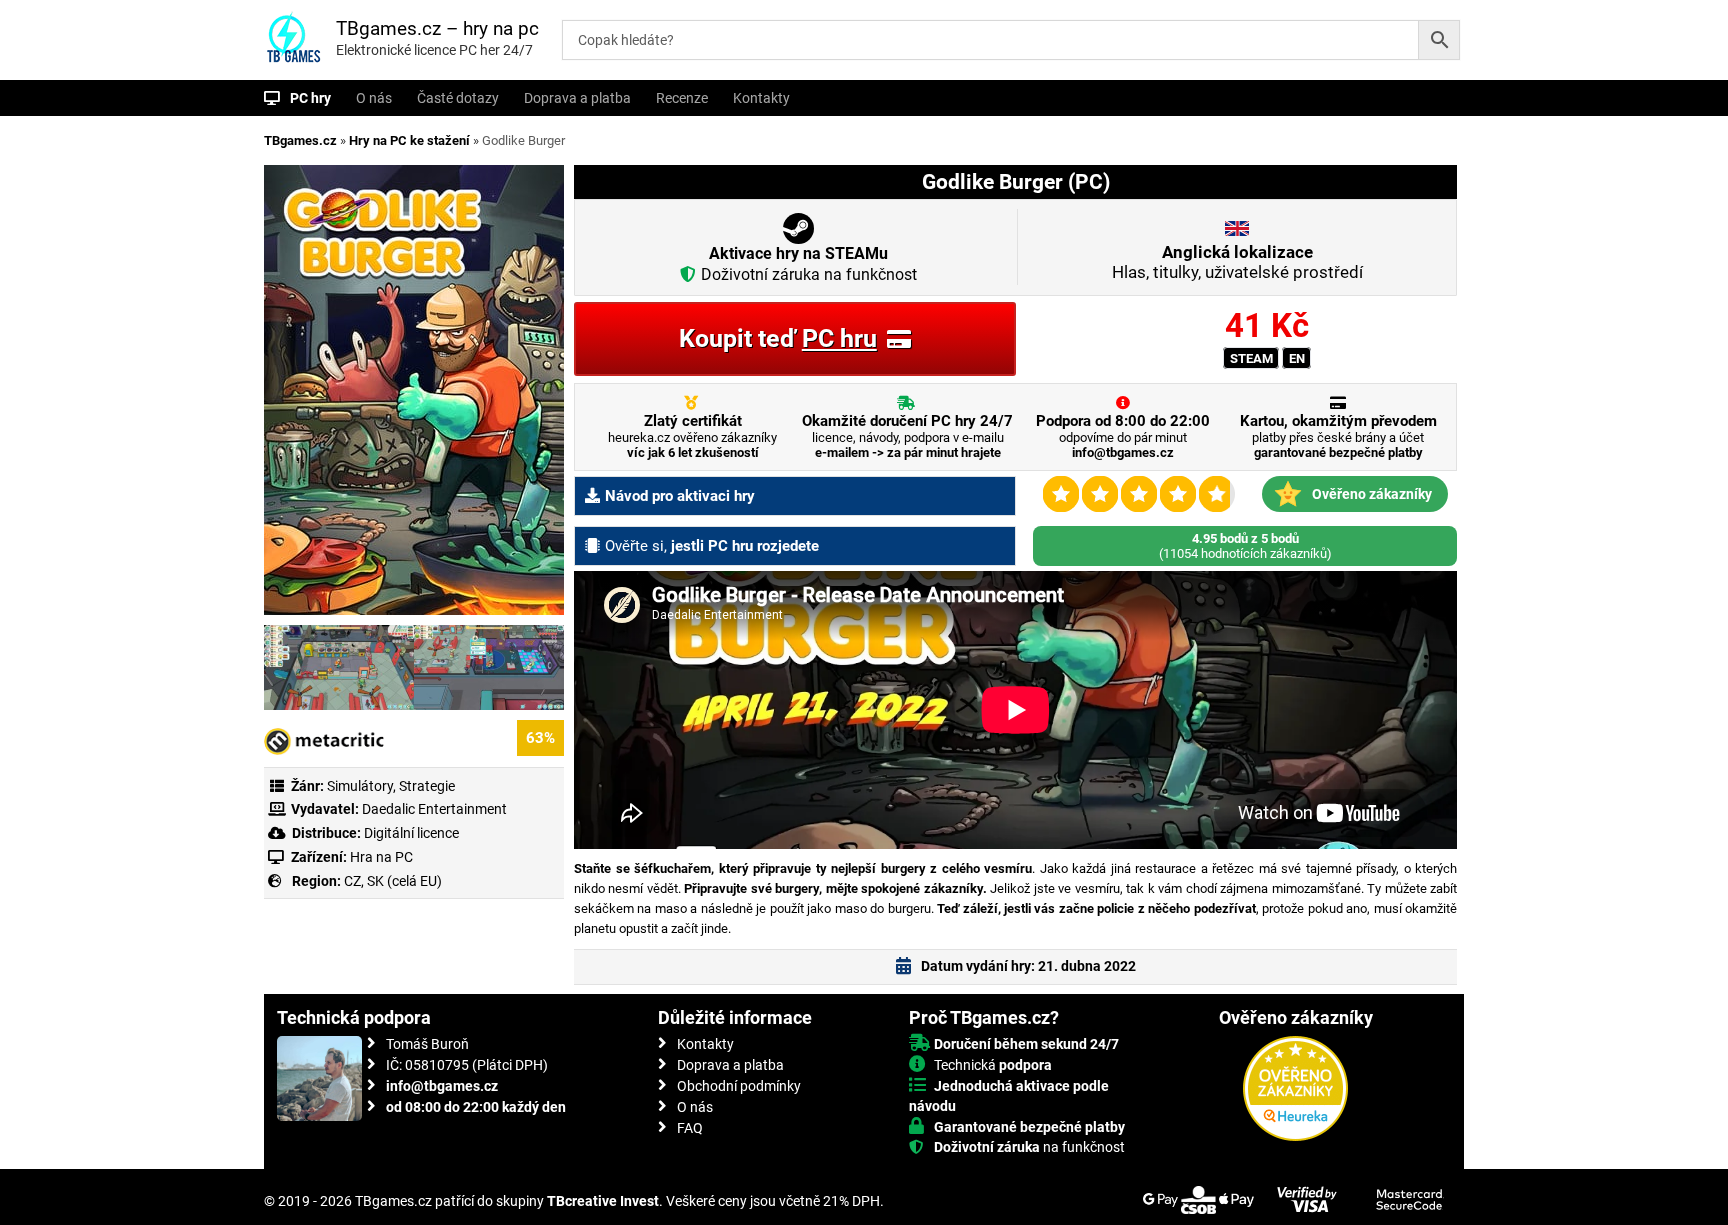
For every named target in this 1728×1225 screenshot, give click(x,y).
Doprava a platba (577, 98)
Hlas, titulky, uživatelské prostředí (1237, 262)
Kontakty (761, 98)
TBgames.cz (300, 140)
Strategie (427, 786)
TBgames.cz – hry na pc (437, 28)
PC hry (310, 98)
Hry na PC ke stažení (409, 140)
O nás (374, 98)
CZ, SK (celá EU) (393, 881)
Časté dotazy (458, 98)
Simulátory (360, 786)
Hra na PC (380, 857)
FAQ (690, 1128)
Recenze (682, 98)
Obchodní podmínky (739, 1086)
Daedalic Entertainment (434, 809)
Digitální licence (410, 833)
